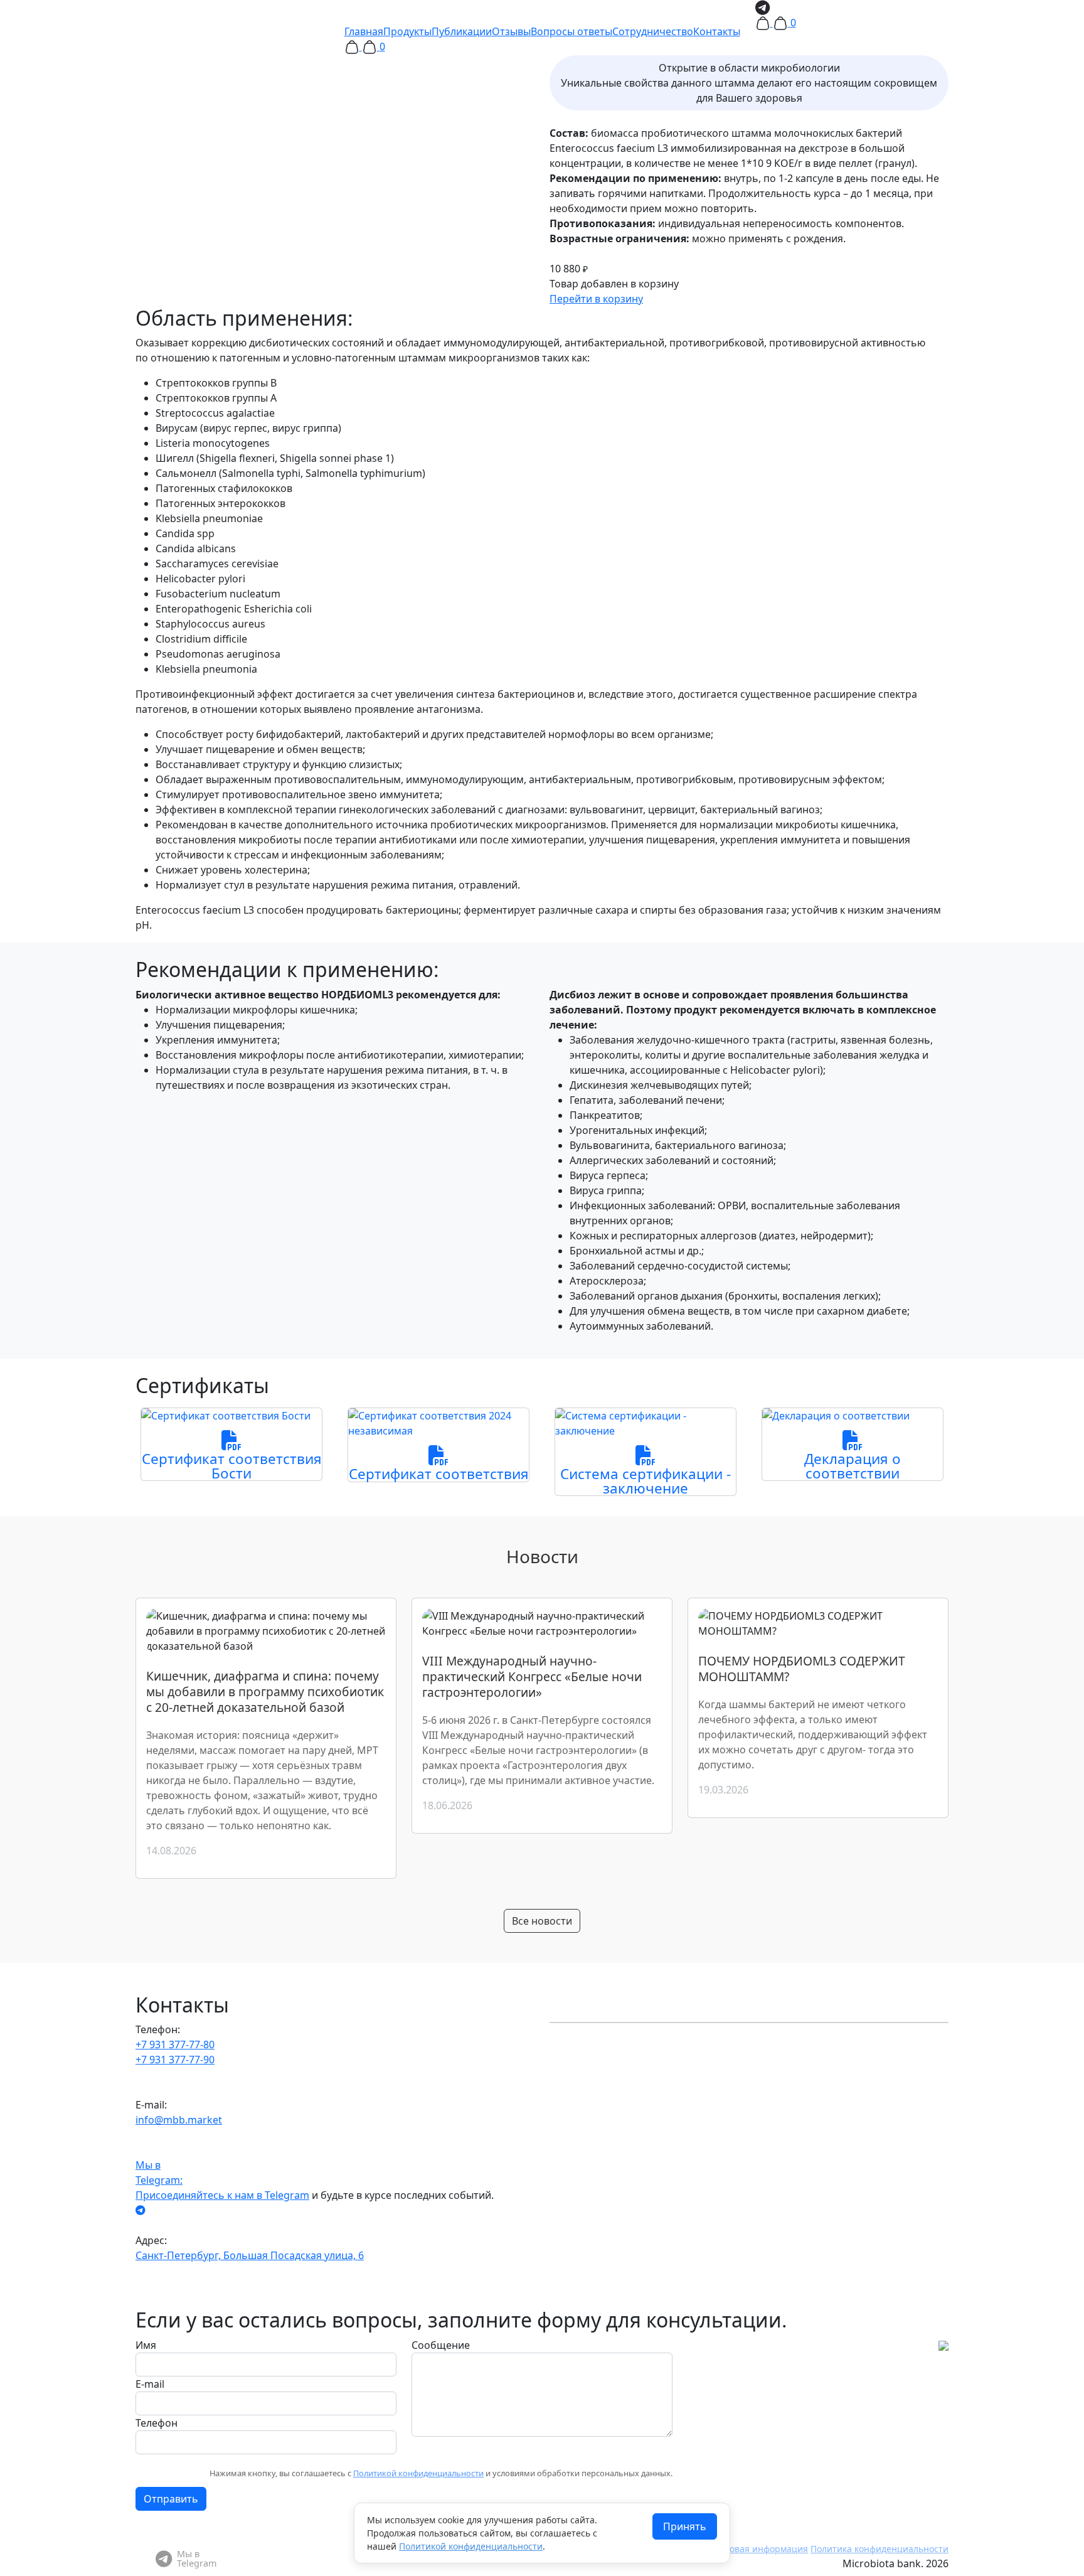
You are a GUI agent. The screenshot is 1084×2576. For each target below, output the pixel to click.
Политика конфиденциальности (879, 2549)
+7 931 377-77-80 (175, 2044)
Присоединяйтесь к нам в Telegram (222, 2195)
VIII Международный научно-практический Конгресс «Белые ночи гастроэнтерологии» (532, 1676)
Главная (364, 31)
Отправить (171, 2499)
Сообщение (441, 2345)
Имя (146, 2345)
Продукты (407, 31)
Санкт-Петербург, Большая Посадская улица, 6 (250, 2255)
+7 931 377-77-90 (175, 2060)
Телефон (157, 2423)
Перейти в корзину (596, 299)
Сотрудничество (653, 31)
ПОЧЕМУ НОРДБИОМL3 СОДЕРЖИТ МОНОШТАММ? (802, 1669)
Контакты (717, 31)
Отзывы (511, 31)
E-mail (150, 2384)
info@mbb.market (179, 2120)
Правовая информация (758, 2549)
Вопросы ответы (571, 31)
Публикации (462, 31)
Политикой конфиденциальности (418, 2473)
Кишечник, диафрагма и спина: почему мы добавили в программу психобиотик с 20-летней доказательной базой (265, 1692)
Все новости (542, 1921)
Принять (685, 2526)
